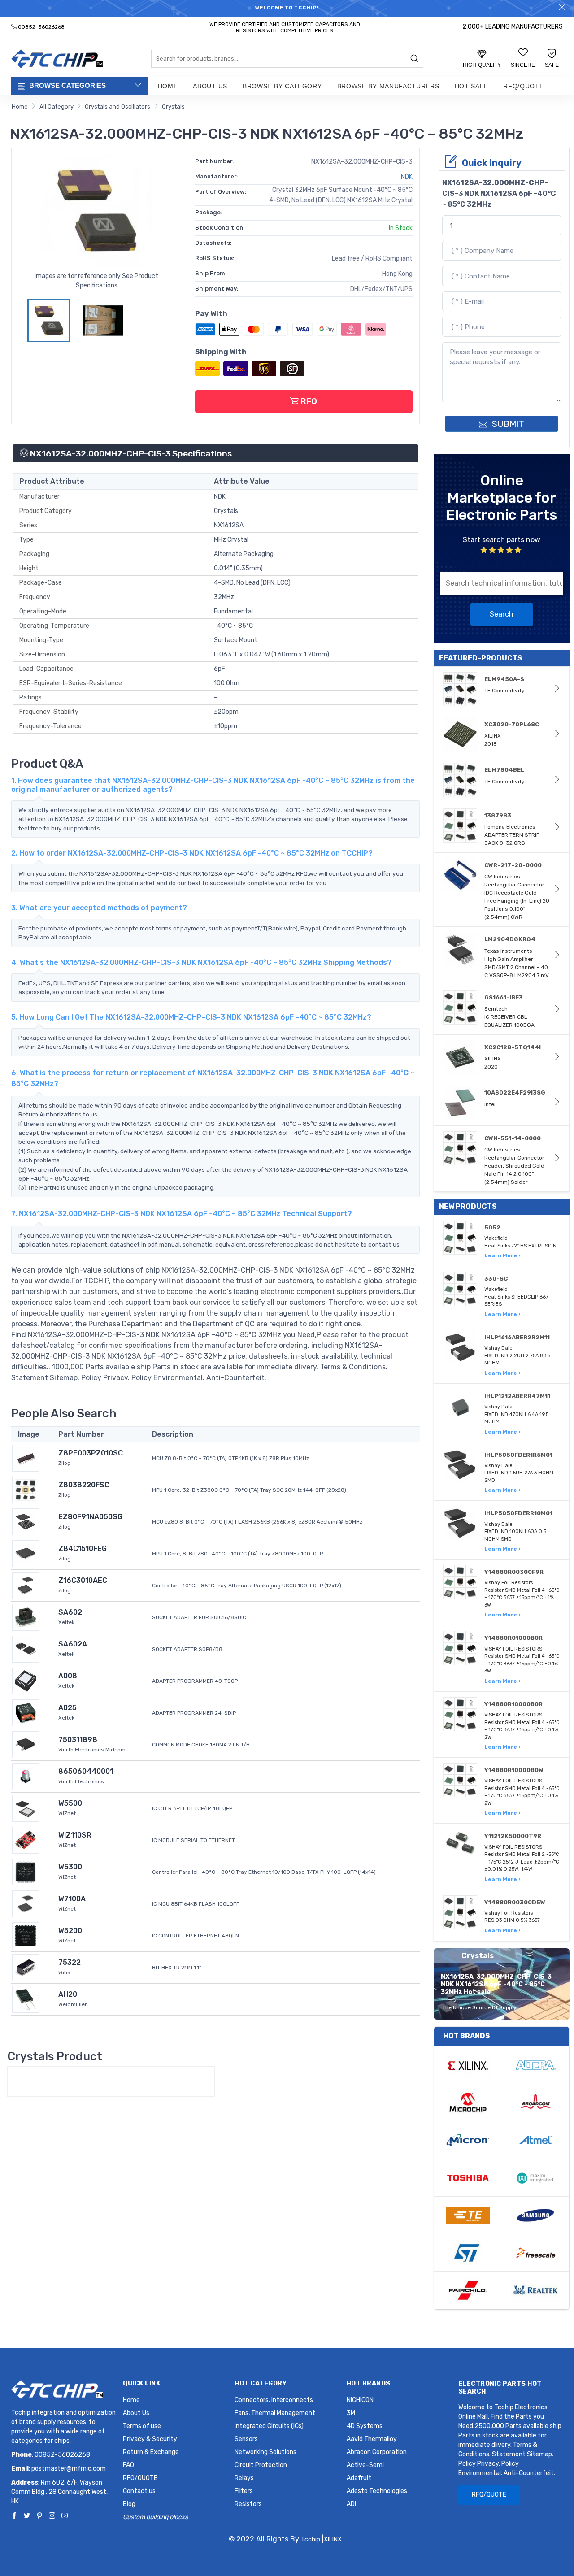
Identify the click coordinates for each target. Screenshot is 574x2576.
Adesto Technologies (377, 2491)
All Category (57, 106)
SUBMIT (507, 424)
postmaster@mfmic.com (69, 2469)
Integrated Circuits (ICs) (269, 2426)
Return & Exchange (151, 2452)
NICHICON (360, 2400)
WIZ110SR (75, 1835)
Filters (244, 2491)
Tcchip (311, 2539)
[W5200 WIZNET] (26, 1935)
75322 (70, 1962)
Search (502, 614)
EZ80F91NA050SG (90, 1517)
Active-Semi (365, 2465)
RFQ (308, 401)
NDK (407, 177)
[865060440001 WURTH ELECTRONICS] (26, 1776)
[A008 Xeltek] (26, 1680)
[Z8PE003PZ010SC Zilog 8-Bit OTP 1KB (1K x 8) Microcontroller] (26, 1457)
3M (351, 2413)
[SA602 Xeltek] (26, 1617)
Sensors (246, 2439)
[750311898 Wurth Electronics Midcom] (26, 1744)
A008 (68, 1676)
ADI (351, 2504)
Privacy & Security (150, 2439)
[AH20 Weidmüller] (26, 1999)
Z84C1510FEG (83, 1549)
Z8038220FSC (84, 1485)
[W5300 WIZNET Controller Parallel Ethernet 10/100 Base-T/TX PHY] (26, 1871)
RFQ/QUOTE (523, 86)
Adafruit (359, 2478)
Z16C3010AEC (83, 1580)
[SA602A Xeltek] (26, 1649)
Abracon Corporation (377, 2452)
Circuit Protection (261, 2465)
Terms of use (142, 2426)
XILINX (333, 2539)
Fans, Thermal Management (275, 2413)
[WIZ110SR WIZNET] (26, 1840)
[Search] (414, 59)
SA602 (70, 1612)
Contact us (139, 2491)
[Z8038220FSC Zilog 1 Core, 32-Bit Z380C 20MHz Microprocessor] (26, 1489)
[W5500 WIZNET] (26, 1808)
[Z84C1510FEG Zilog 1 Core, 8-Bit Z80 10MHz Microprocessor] (26, 1553)
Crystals (173, 106)
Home (168, 86)
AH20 (68, 1994)
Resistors (248, 2504)
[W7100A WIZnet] (26, 1903)
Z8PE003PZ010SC (91, 1453)
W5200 (70, 1931)
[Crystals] (59, 2081)
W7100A (72, 1899)
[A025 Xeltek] (26, 1712)
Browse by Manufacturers (388, 86)
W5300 (70, 1867)
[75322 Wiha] (26, 1967)
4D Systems (365, 2426)
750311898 (78, 1740)
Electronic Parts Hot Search (500, 2388)
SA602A (73, 1644)
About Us (210, 86)
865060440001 (86, 1771)
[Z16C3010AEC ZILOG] (26, 1585)
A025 (67, 1708)
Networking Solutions (265, 2452)
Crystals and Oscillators (117, 106)
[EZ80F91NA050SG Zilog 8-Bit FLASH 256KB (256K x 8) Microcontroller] (26, 1521)
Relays (244, 2478)
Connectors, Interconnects (274, 2400)
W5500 (70, 1803)
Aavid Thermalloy (372, 2439)
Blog (129, 2504)
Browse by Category (282, 86)
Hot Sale (472, 86)
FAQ (128, 2465)
